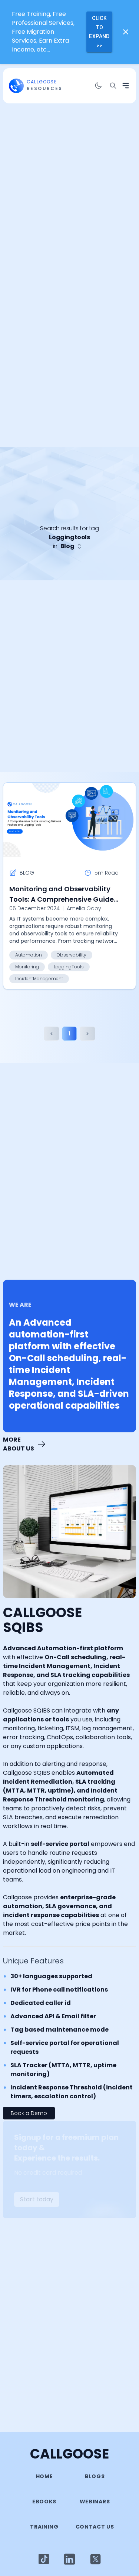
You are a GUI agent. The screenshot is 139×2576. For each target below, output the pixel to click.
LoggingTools (69, 967)
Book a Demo (29, 2113)
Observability (72, 955)
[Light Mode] (44, 2559)
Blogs (95, 2476)
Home (44, 2476)
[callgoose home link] (16, 86)
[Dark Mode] (98, 86)
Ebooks (44, 2502)
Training (44, 2527)
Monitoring (27, 967)
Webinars (95, 2502)
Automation (29, 955)
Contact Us (95, 2527)
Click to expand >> (99, 32)
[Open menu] (126, 86)
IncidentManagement (39, 979)
